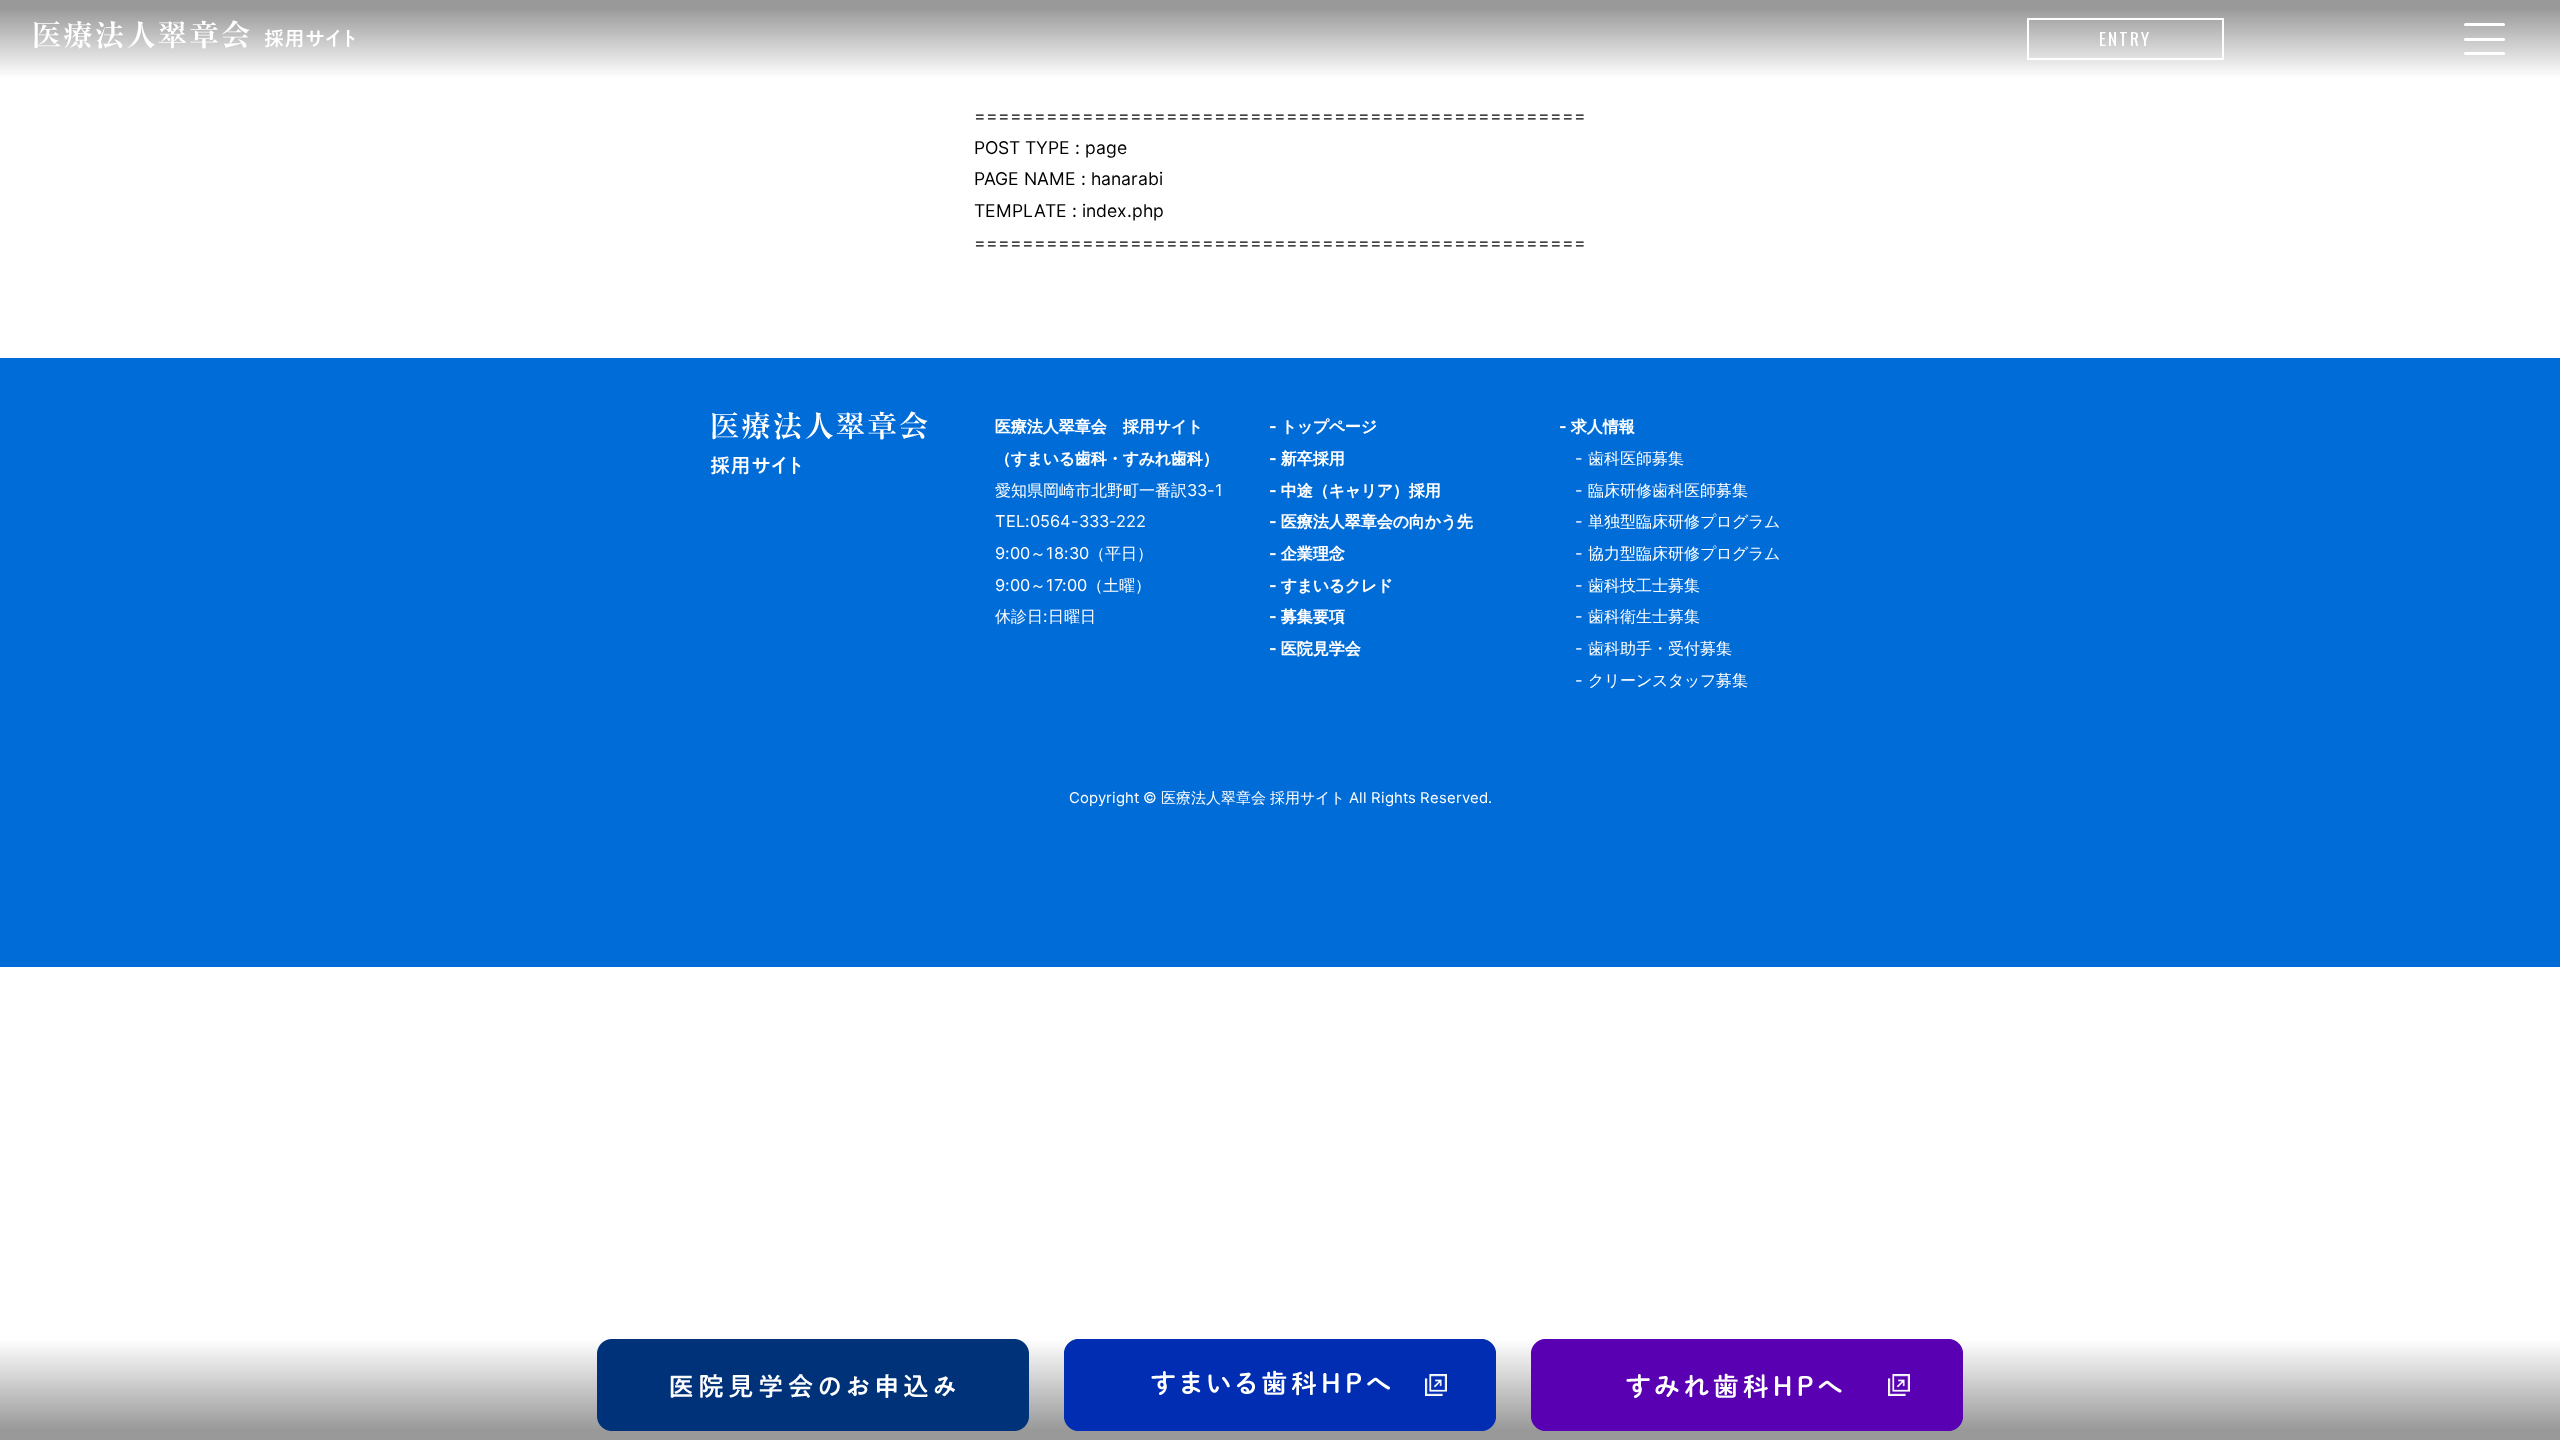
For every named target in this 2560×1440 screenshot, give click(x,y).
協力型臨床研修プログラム (1684, 553)
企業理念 (1313, 553)
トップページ (1329, 426)
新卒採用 (1313, 458)
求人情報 (1603, 426)
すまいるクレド (1337, 585)
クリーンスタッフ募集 (1668, 680)
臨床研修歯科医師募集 (1668, 490)
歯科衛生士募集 (1644, 616)
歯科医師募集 (1636, 458)
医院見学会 (1321, 648)
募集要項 (1313, 616)
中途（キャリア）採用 (1361, 490)
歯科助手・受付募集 (1660, 648)
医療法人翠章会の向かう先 (1377, 521)
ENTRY (2125, 38)
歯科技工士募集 (1644, 585)
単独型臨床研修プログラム (1684, 521)
